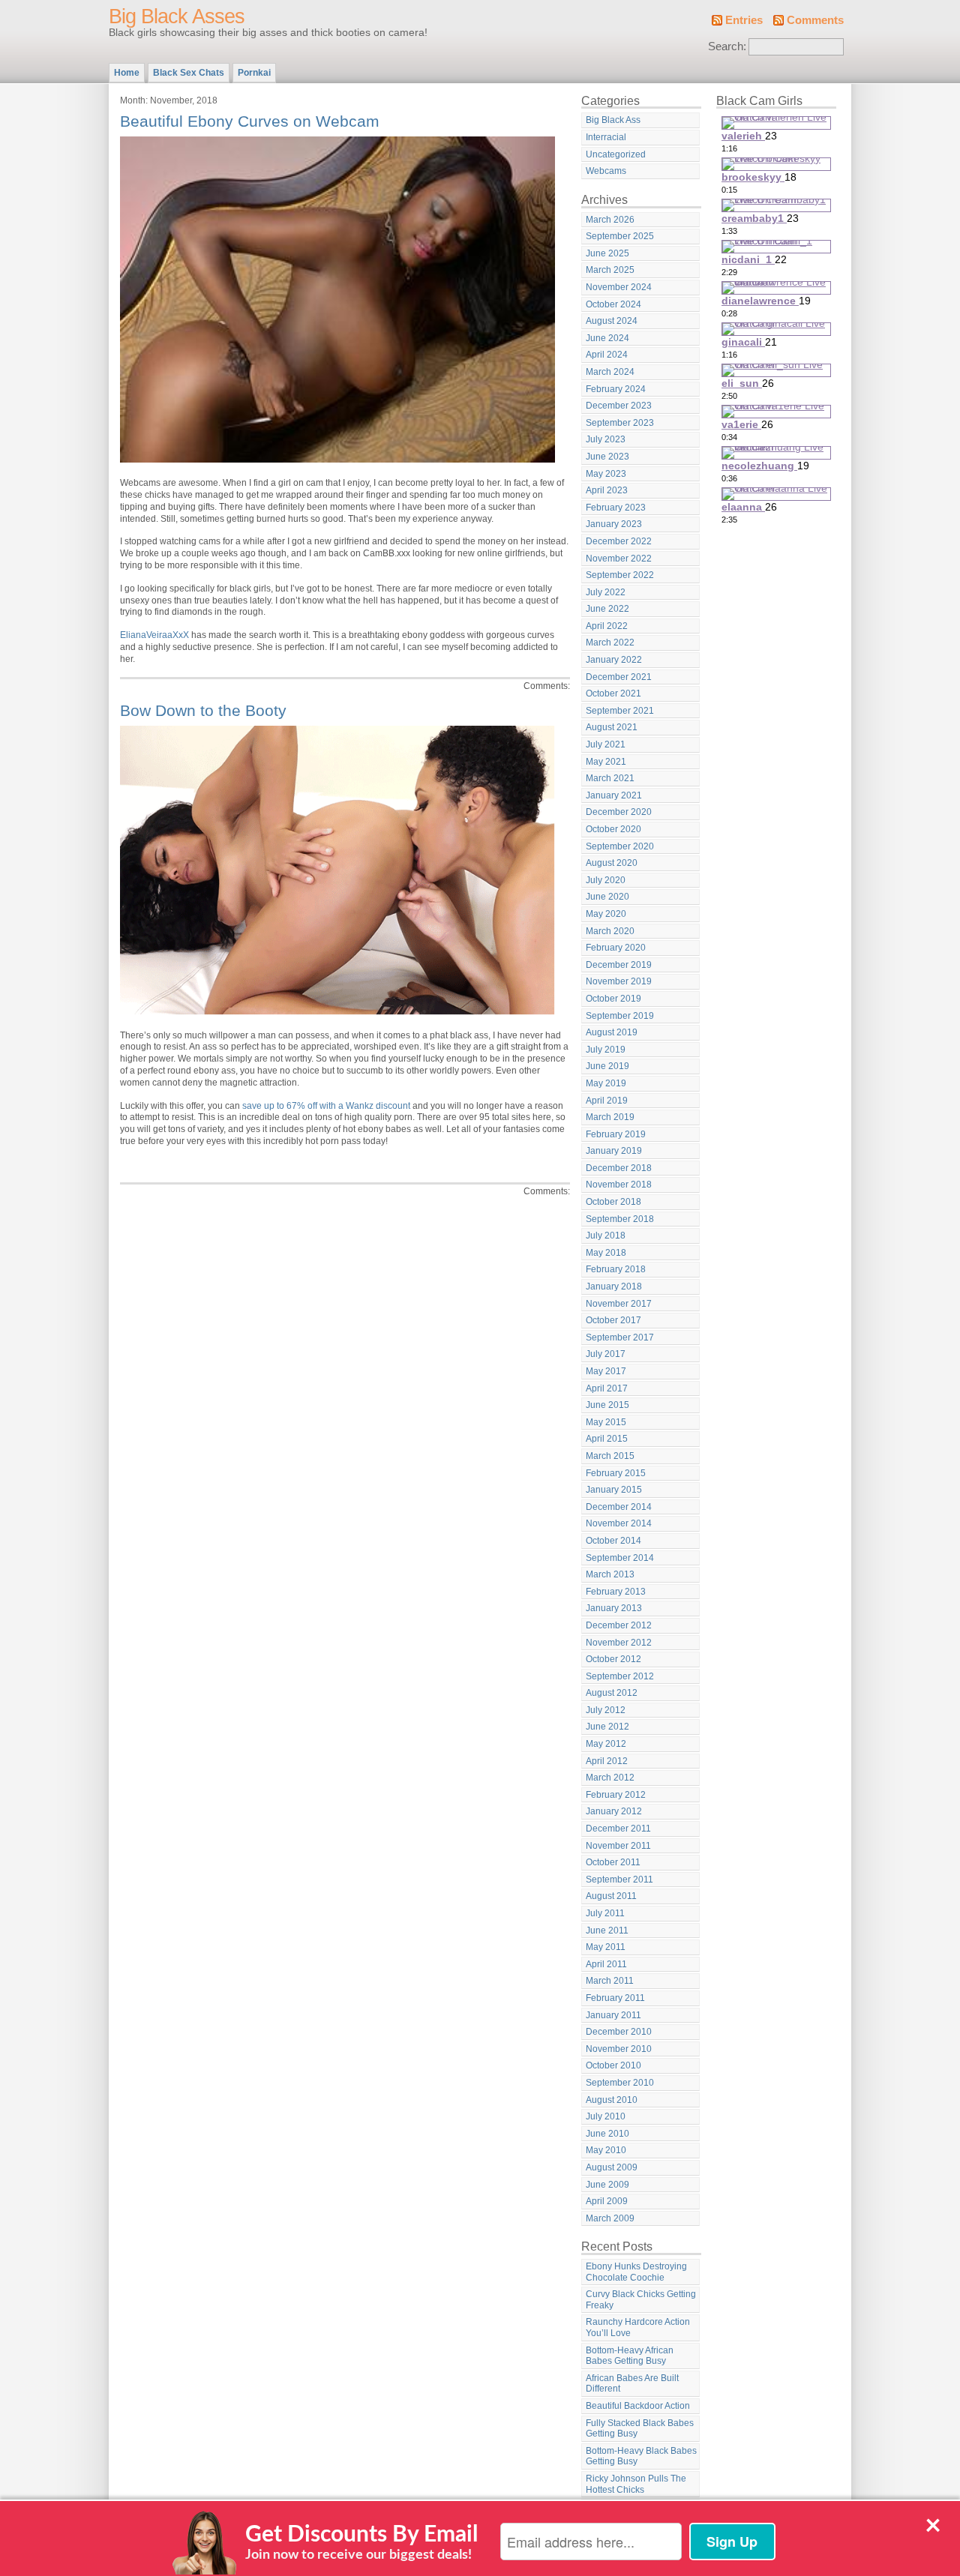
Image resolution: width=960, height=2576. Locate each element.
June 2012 (607, 1727)
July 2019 (606, 1050)
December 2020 (619, 812)
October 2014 (613, 1541)
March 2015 (610, 1456)
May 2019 (606, 1083)
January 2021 (614, 795)
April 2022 (607, 626)
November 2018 (619, 1185)
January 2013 (614, 1608)
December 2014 (619, 1507)
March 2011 (610, 1981)
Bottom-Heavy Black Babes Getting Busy (641, 2456)
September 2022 (620, 575)
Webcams (606, 171)
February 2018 (616, 1269)
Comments (815, 20)
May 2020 (606, 914)
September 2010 (620, 2083)
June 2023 (607, 457)
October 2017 (613, 1320)
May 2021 (606, 762)
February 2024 (616, 389)
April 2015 (607, 1439)
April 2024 (607, 355)
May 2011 (606, 1947)
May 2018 (606, 1253)
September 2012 (620, 1676)
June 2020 (607, 897)
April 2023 (607, 490)
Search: (727, 46)
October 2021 (613, 693)
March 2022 (610, 643)
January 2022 (614, 660)
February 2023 (616, 508)
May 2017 (606, 1371)
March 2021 (610, 778)
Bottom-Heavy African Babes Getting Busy (630, 2356)
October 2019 (613, 999)
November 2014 (619, 1523)
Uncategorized (616, 154)
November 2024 (619, 287)
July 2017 (606, 1354)
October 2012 (613, 1659)
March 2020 (610, 931)
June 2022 (607, 609)
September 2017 (620, 1337)
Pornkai (254, 73)
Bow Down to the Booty (203, 710)
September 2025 (620, 236)
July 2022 (606, 592)
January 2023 (614, 524)
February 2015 (616, 1473)
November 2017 (619, 1304)
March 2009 (610, 2218)
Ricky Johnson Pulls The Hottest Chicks (636, 2484)
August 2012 (612, 1693)
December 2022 (619, 541)
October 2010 (613, 2065)
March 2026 (610, 220)
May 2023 (606, 474)
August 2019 (612, 1032)
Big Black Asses (177, 16)
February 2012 (616, 1795)
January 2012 (614, 1811)
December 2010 (619, 2032)
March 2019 (610, 1117)
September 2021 (620, 711)
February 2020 (616, 948)
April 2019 (607, 1101)
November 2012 (619, 1643)
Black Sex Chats (189, 73)
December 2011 (618, 1829)
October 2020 (613, 829)
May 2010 (606, 2150)
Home (127, 73)
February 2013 (616, 1592)
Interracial (606, 137)
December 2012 (619, 1625)
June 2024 (607, 338)
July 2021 (606, 744)
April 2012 (607, 1761)
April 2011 (606, 1964)
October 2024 (613, 304)
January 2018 (614, 1287)
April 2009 (607, 2201)
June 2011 (607, 1931)
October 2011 (613, 1862)
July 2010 (606, 2116)
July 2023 (606, 439)
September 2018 (620, 1219)
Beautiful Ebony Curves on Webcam (250, 121)
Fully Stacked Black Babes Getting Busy (640, 2429)
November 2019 (619, 981)
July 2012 (606, 1710)
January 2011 (613, 2015)
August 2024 (612, 321)
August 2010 (612, 2100)
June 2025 (607, 253)
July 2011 (605, 1913)
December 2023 (619, 406)
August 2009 (612, 2167)
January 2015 (614, 1490)
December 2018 (619, 1168)
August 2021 (612, 727)
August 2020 (612, 863)
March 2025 (610, 270)
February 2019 (616, 1134)
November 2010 (619, 2049)
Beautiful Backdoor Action (638, 2406)
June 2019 (607, 1066)
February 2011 (615, 1998)
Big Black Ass (613, 120)
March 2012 (610, 1778)
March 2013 (610, 1574)
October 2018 (613, 1202)
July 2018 (606, 1236)
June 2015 (607, 1405)
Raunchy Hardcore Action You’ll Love (638, 2327)
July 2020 (606, 880)
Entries (744, 20)
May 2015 (606, 1422)
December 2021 (619, 677)
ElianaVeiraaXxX (154, 635)
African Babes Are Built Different (632, 2384)
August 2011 (611, 1896)
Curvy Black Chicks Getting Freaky (641, 2300)
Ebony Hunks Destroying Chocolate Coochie (636, 2272)
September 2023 (620, 423)
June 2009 (607, 2185)
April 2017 (607, 1388)
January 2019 (614, 1151)
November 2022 (619, 559)
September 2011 (619, 1880)
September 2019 (620, 1016)
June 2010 (607, 2134)
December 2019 (619, 965)
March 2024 (610, 372)
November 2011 (618, 1846)
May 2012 (606, 1744)
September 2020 (620, 846)
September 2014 (620, 1558)
